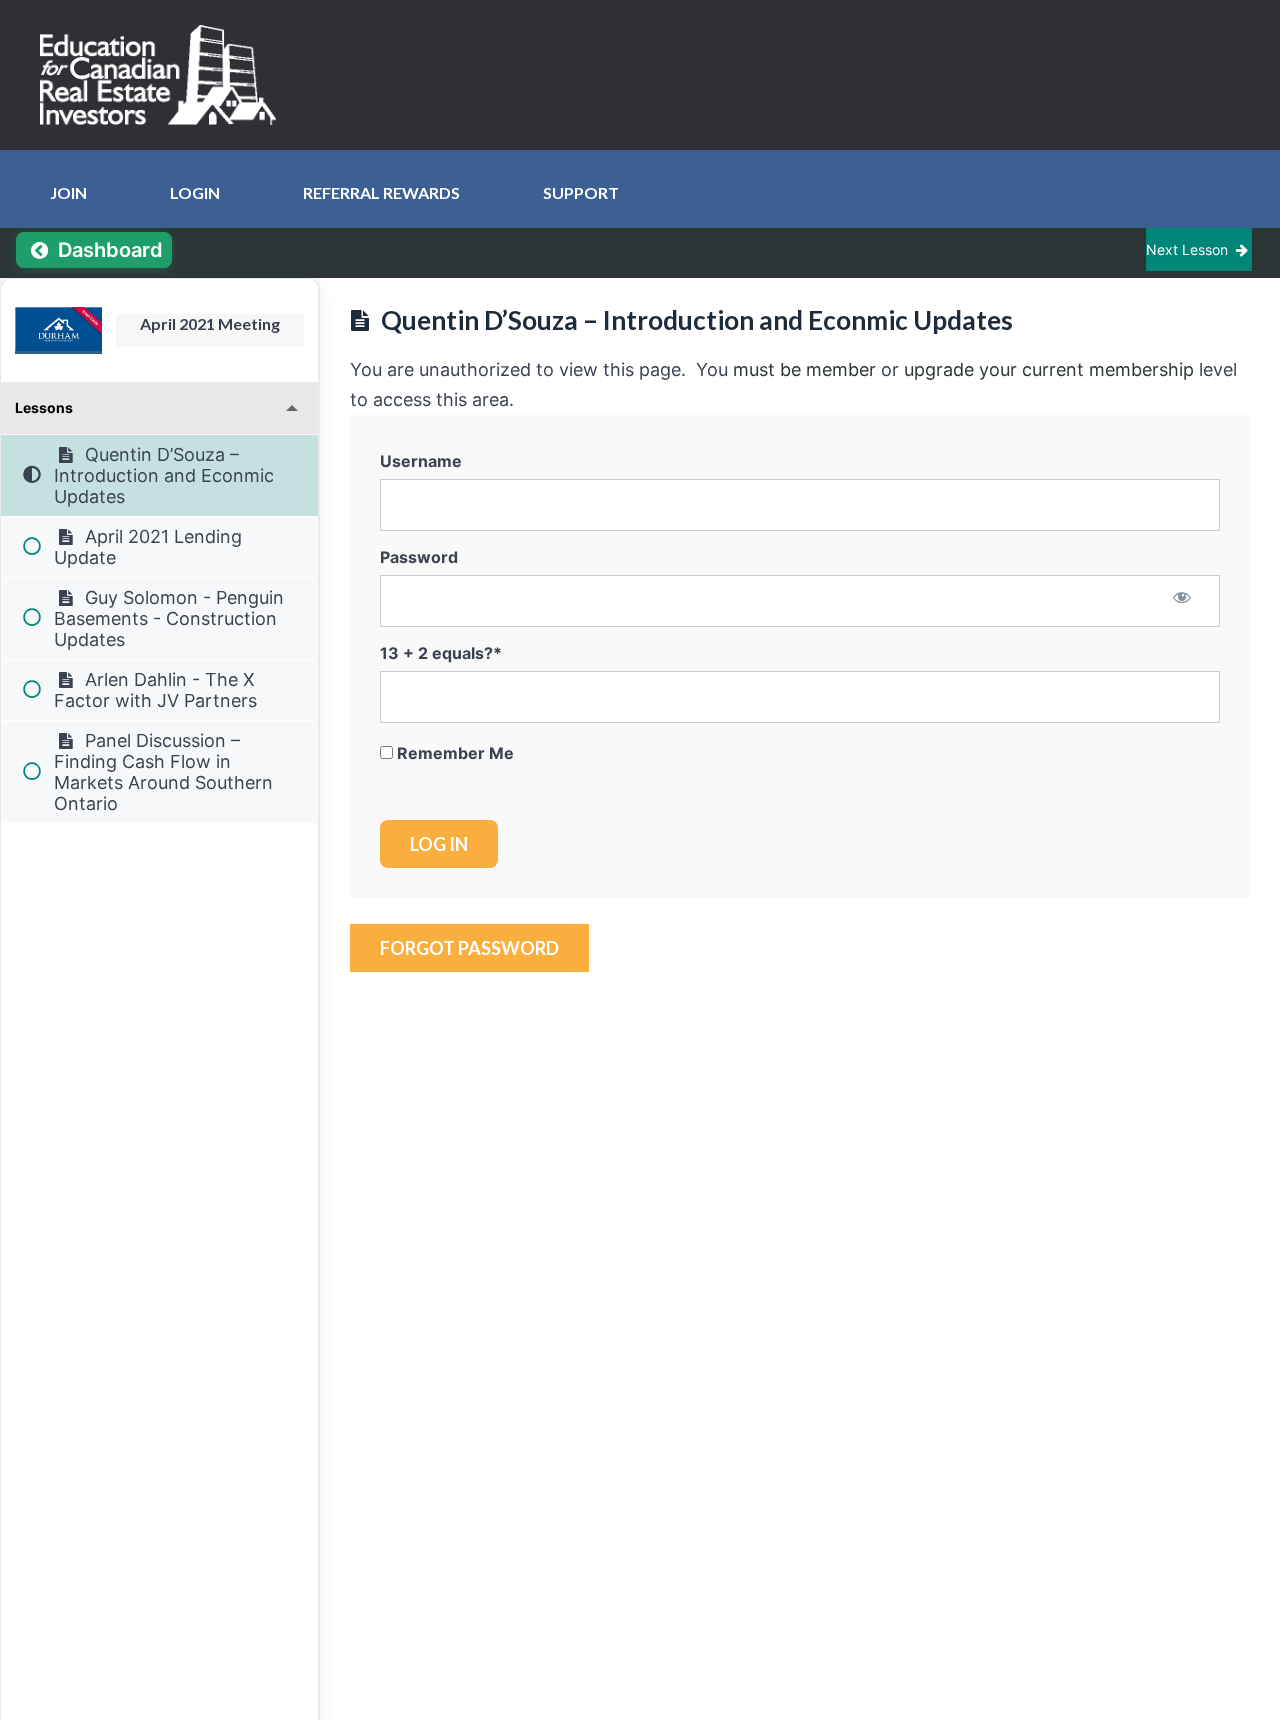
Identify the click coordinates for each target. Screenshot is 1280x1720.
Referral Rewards (381, 192)
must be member (804, 369)
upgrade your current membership (1049, 369)
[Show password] (1182, 600)
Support (581, 192)
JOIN (68, 192)
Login (195, 192)
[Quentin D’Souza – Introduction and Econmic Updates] (58, 330)
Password (419, 557)
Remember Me (453, 753)
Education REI (165, 75)
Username (421, 461)
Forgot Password (469, 948)
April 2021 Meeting (210, 323)
